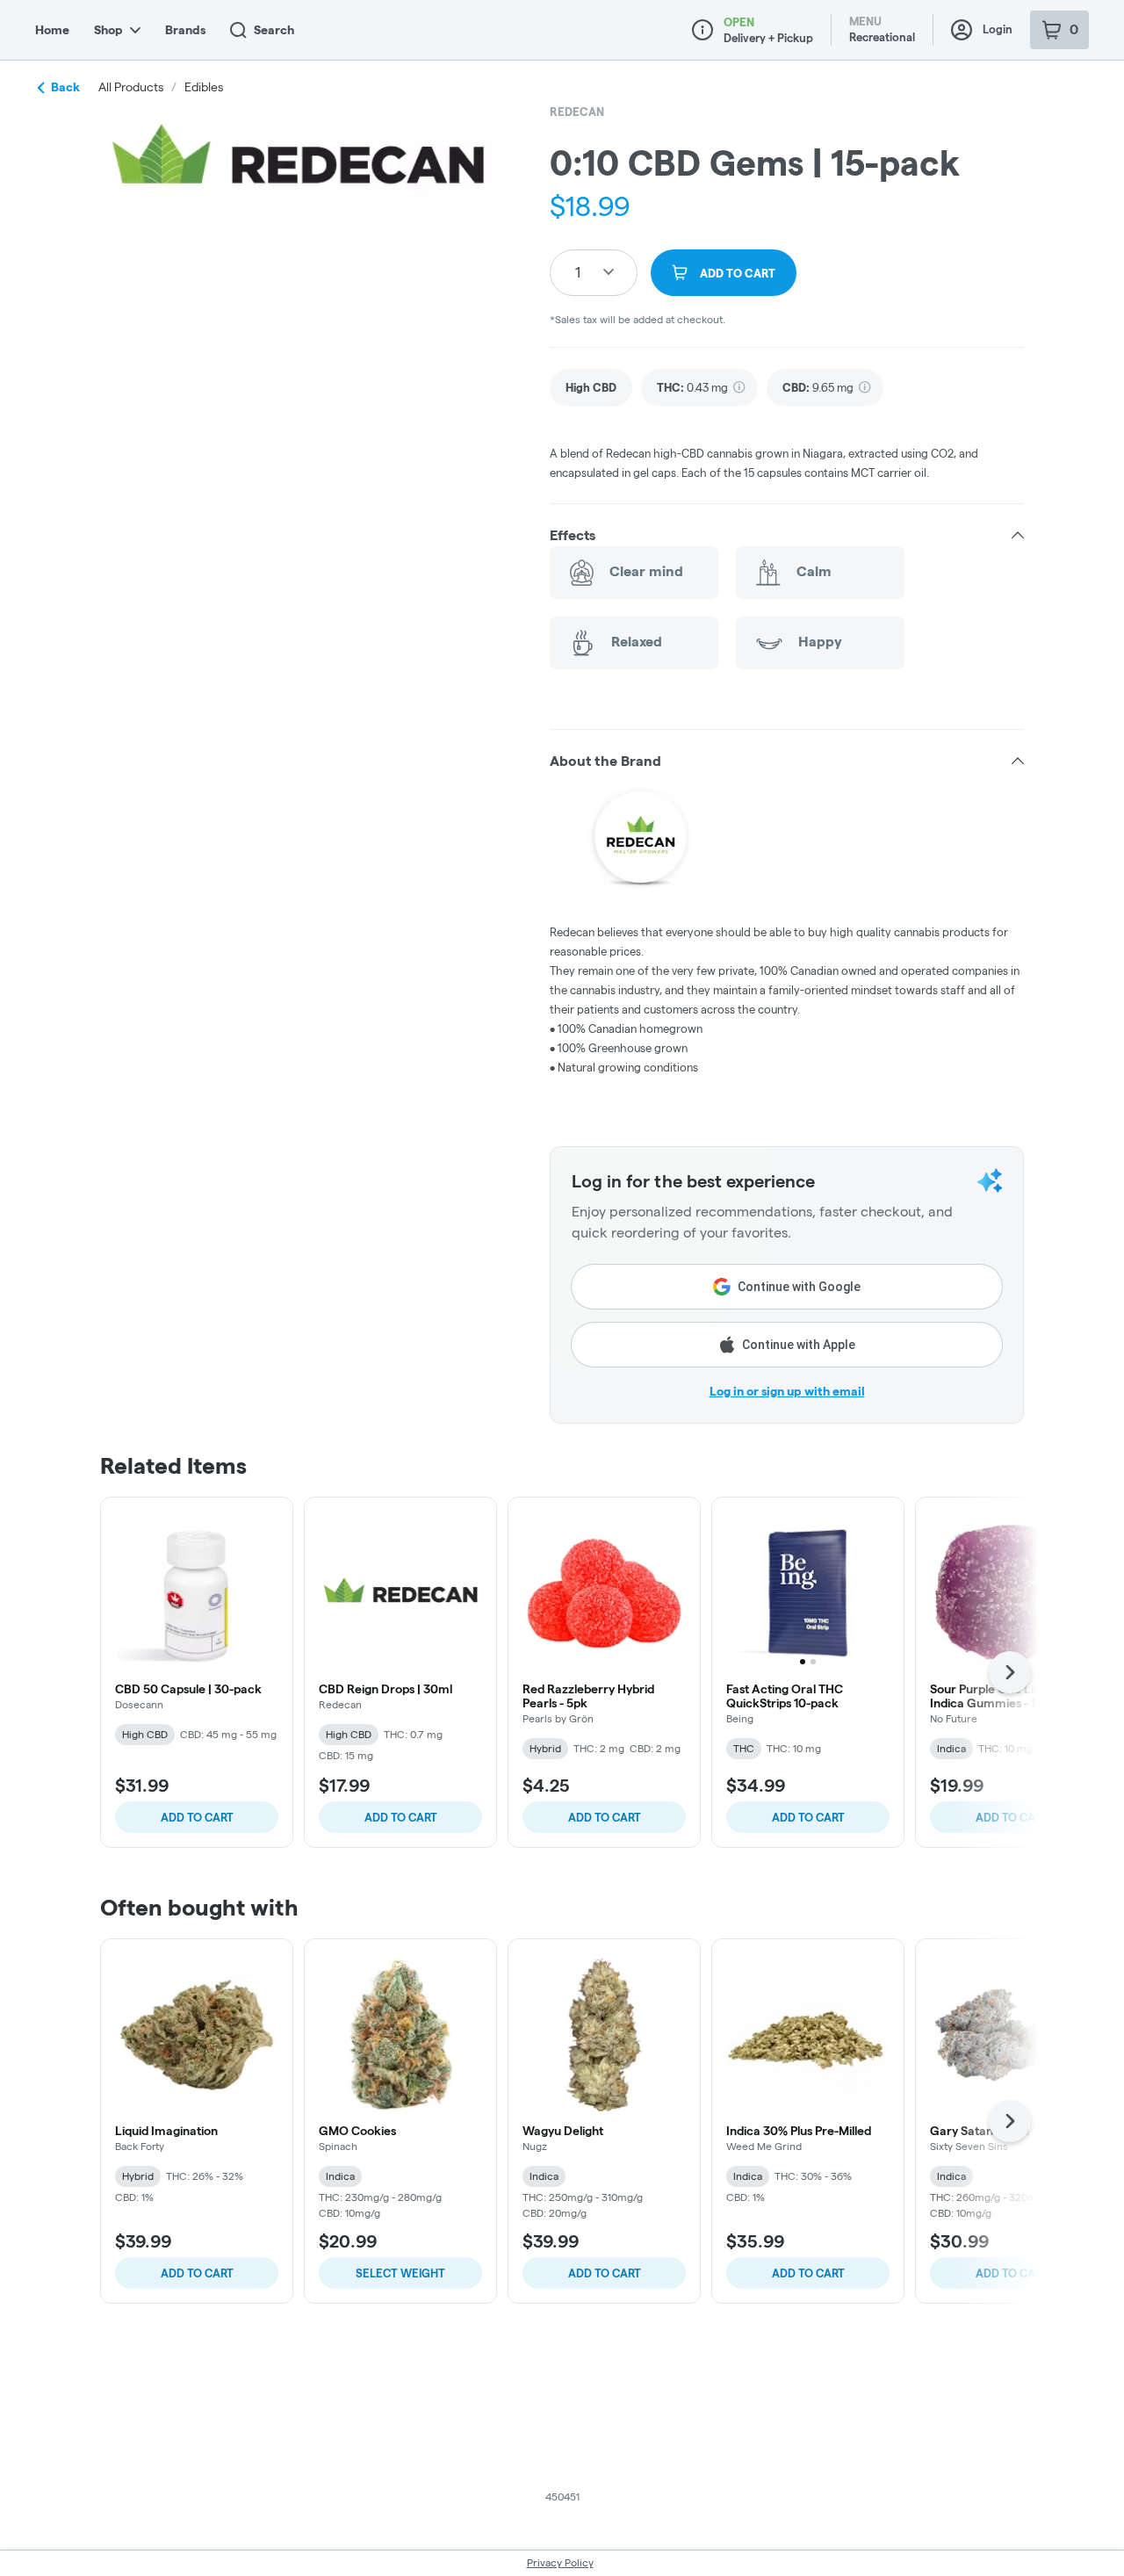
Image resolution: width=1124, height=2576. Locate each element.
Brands (185, 30)
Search (274, 30)
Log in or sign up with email (787, 1391)
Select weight (400, 2273)
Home (52, 30)
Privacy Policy (560, 2562)
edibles (204, 87)
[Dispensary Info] (702, 30)
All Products (131, 87)
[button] (787, 536)
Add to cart (197, 1817)
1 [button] (578, 272)
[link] (591, 388)
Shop (108, 30)
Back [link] (65, 87)
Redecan (577, 112)
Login (998, 29)
